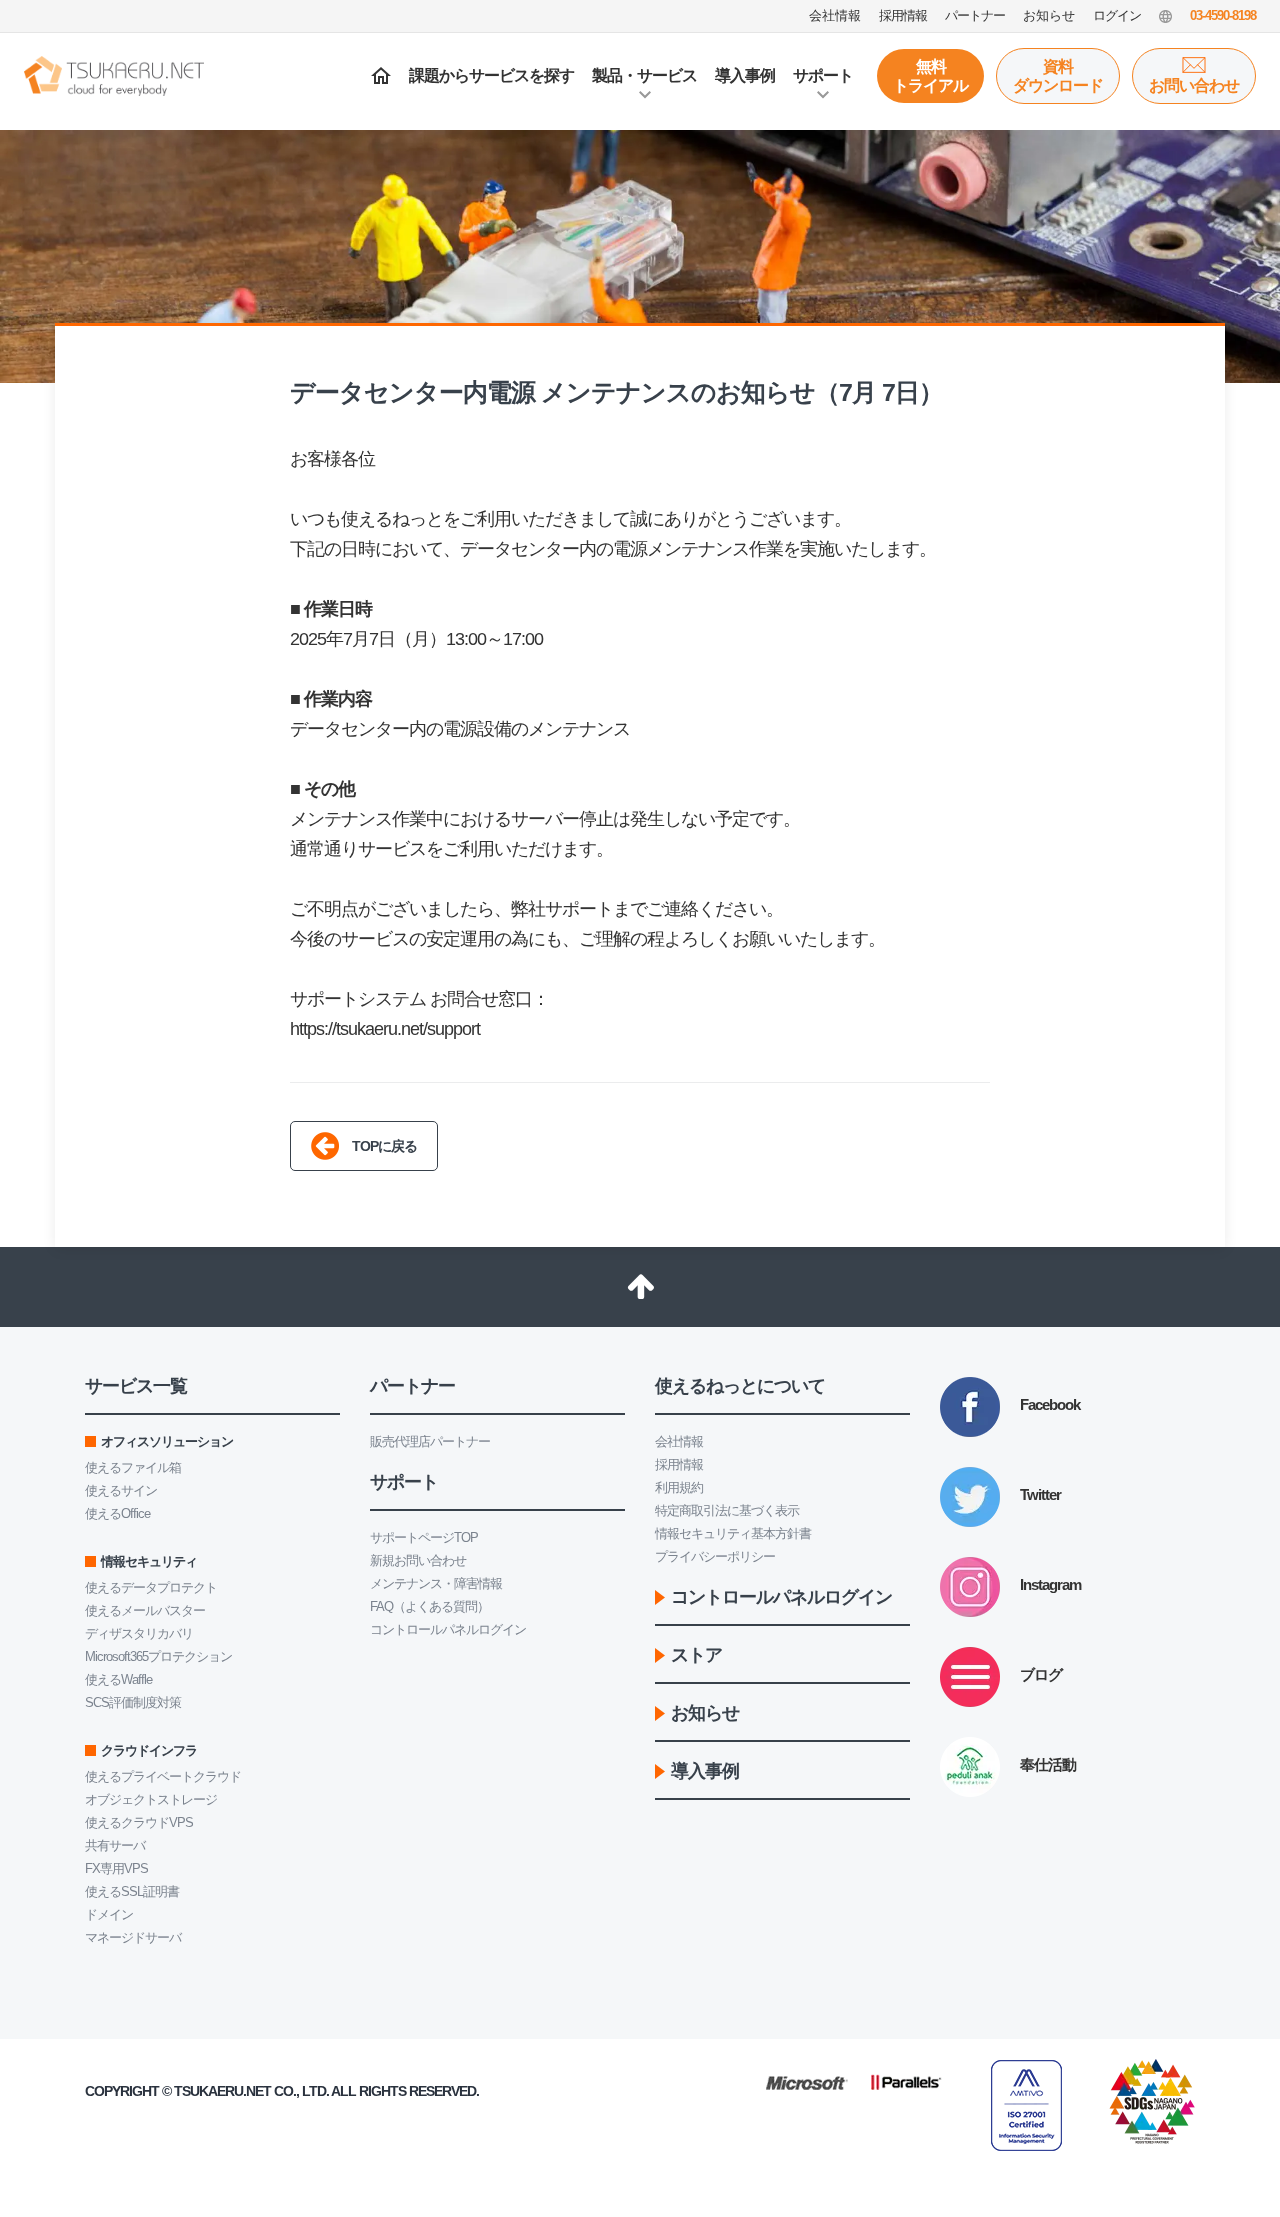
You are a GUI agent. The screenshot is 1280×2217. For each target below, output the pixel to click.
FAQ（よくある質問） (429, 1606)
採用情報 (679, 1464)
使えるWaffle (118, 1679)
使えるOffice (117, 1513)
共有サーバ (115, 1845)
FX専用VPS (116, 1868)
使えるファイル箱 (133, 1467)
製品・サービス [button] (644, 75)
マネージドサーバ (133, 1937)
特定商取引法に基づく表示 (727, 1510)
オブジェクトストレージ (151, 1799)
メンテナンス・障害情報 (436, 1583)
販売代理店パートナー (430, 1441)
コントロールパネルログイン (448, 1629)
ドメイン (109, 1914)
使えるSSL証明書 (132, 1891)
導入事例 (745, 75)
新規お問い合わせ (418, 1560)
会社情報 (679, 1441)
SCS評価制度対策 (133, 1702)
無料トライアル (930, 76)
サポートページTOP (424, 1537)
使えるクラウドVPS (139, 1822)
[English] (1165, 16)
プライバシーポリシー (715, 1556)
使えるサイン (121, 1490)
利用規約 (679, 1487)
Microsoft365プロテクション (158, 1656)
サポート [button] (823, 75)
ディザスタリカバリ (139, 1633)
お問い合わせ (1194, 85)
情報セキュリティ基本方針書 (733, 1533)
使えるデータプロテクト (151, 1587)
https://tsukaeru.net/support (385, 1029)
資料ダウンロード (1058, 76)
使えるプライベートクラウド (163, 1776)
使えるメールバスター (145, 1610)
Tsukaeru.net (222, 2091)
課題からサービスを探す (491, 75)
